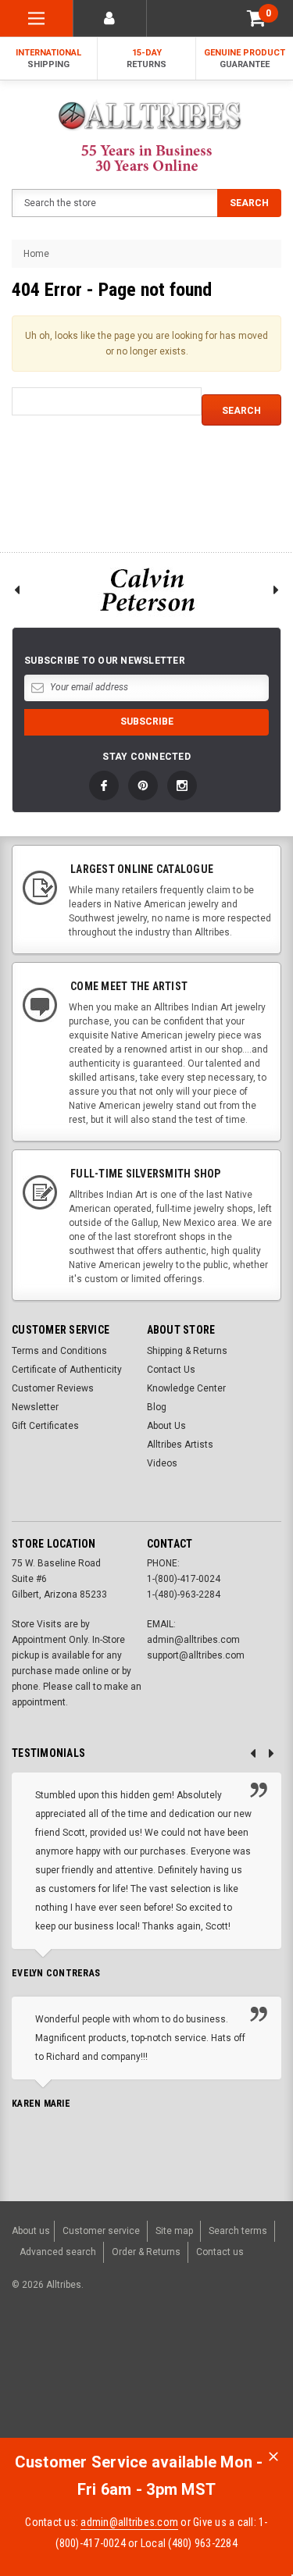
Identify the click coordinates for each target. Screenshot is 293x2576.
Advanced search (58, 2252)
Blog (157, 1407)
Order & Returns (146, 2252)
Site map (174, 2231)
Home (36, 254)
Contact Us (171, 1370)
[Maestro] (242, 2366)
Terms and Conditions (59, 1351)
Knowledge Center (186, 1388)
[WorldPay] (93, 2366)
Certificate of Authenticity (67, 1370)
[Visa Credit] (123, 2366)
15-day (146, 59)
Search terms (238, 2231)
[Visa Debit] (125, 2366)
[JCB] (26, 2393)
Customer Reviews (53, 1388)
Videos (162, 1463)
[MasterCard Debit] (157, 2366)
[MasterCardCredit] (128, 2366)
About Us (166, 1426)
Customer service (101, 2231)
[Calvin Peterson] (146, 590)
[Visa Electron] (205, 2366)
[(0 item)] (256, 18)
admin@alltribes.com (129, 2522)
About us (31, 2231)
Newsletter (35, 1407)
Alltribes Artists (180, 1445)
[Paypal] (36, 2366)
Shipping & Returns (187, 1351)
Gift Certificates (45, 1426)
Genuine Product (245, 59)
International (48, 59)
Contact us (220, 2252)
